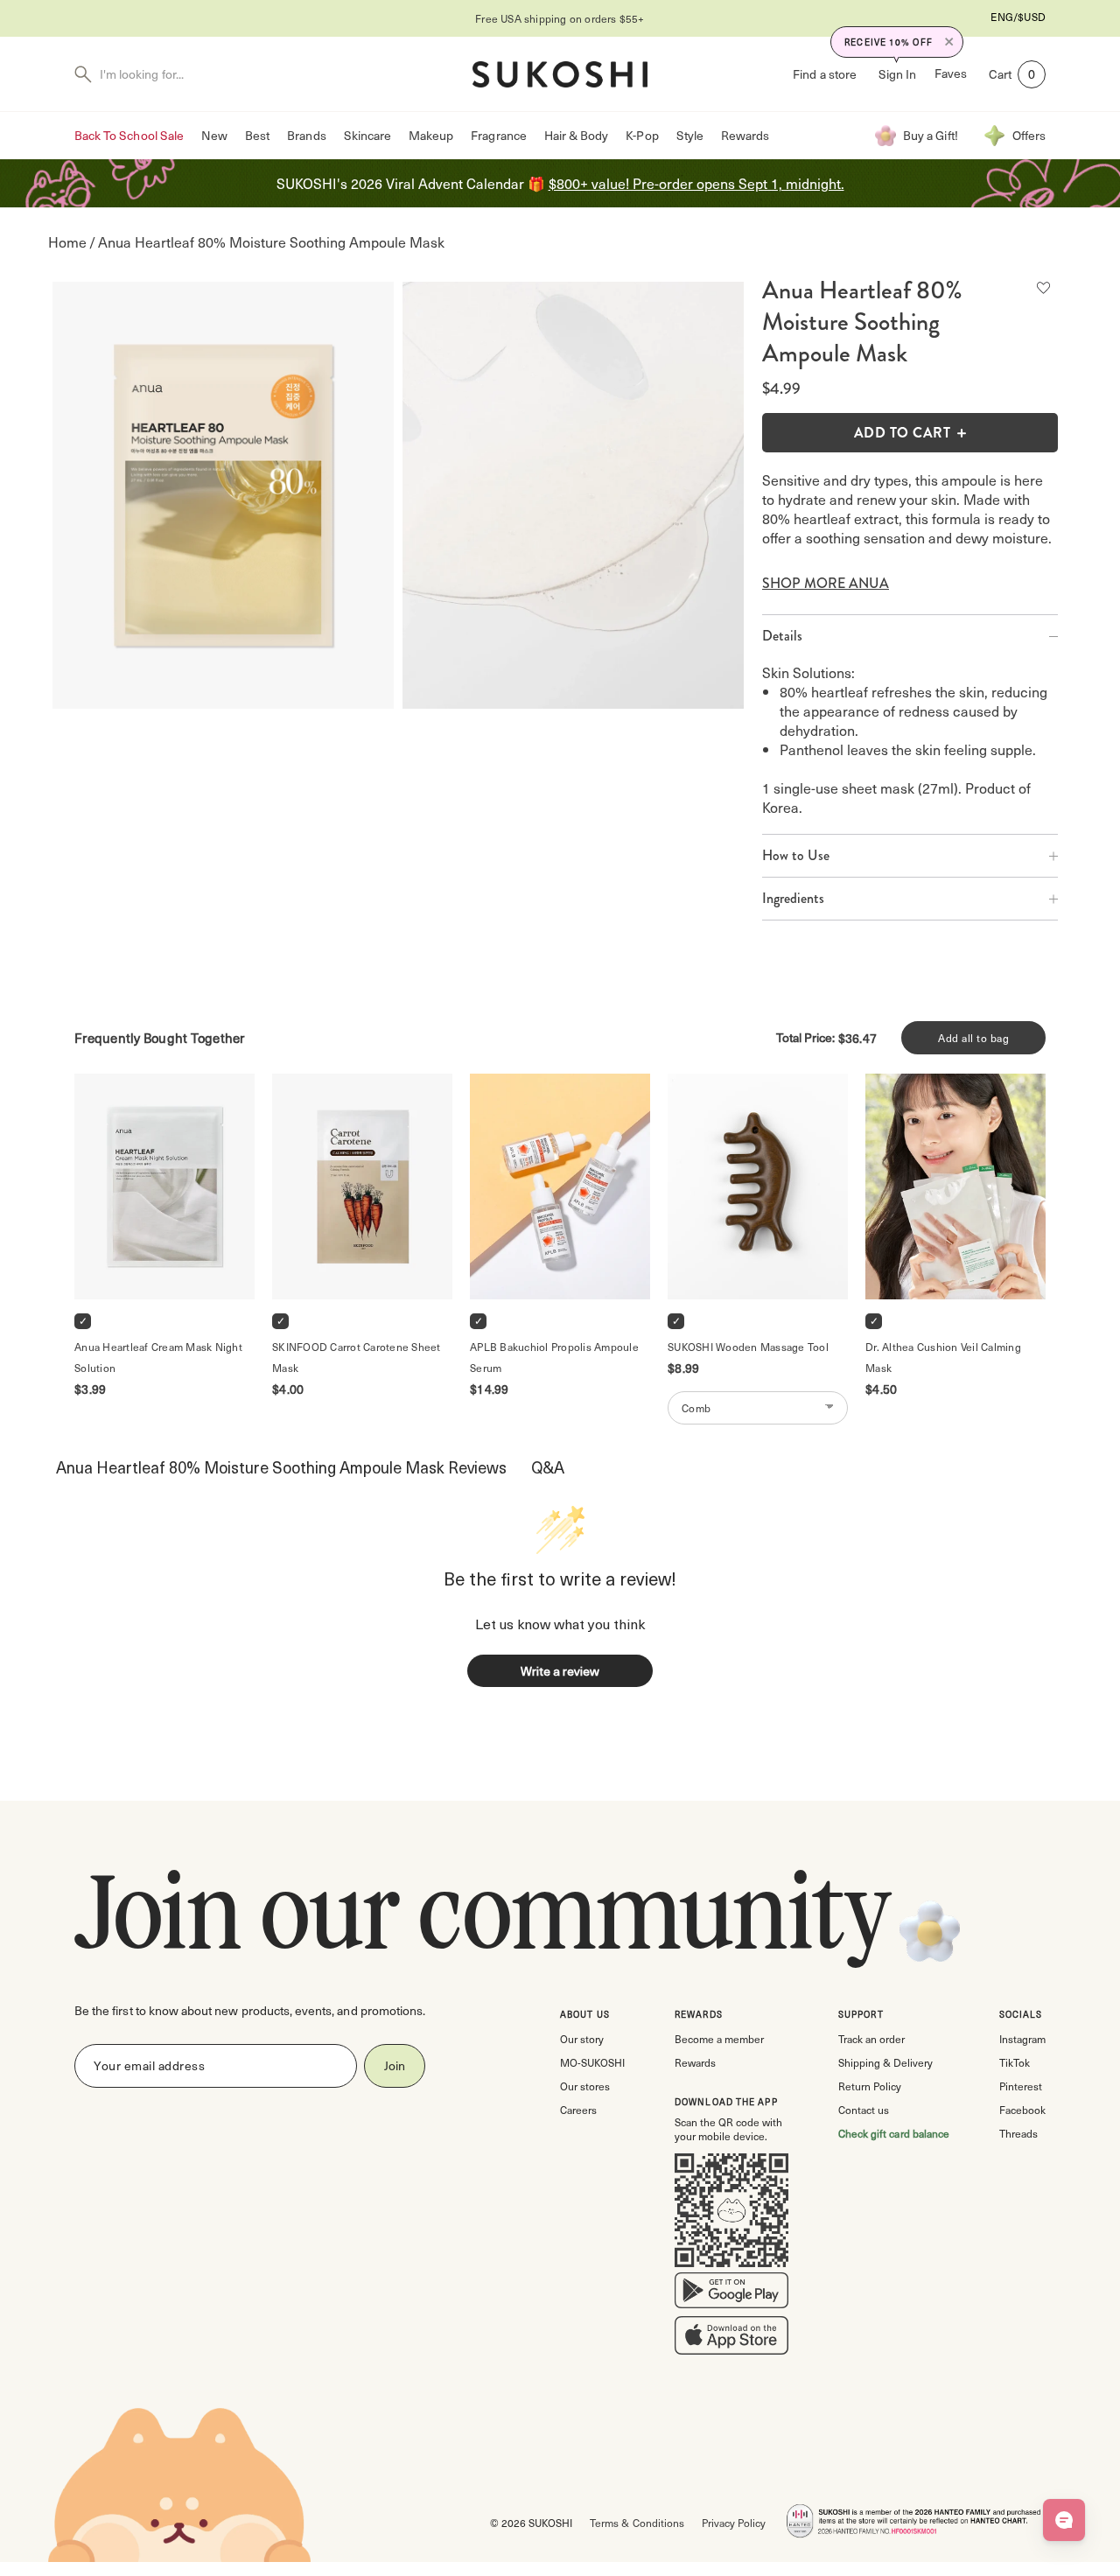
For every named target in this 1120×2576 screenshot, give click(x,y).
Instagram (1022, 2039)
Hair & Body (577, 135)
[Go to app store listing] (731, 2339)
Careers (578, 2110)
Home (67, 242)
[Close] (949, 42)
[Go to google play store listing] (731, 2294)
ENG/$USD (1018, 17)
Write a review (560, 1671)
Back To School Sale (129, 135)
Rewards (745, 135)
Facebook (1022, 2110)
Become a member (719, 2039)
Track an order (871, 2039)
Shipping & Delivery (885, 2062)
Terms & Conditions (637, 2523)
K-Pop (642, 135)
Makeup (431, 135)
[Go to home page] (560, 74)
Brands (306, 135)
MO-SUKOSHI (592, 2062)
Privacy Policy (734, 2523)
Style (690, 135)
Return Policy (870, 2086)
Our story (582, 2039)
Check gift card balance (894, 2133)
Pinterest (1021, 2086)
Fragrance (498, 135)
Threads (1018, 2133)
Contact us (864, 2110)
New (214, 135)
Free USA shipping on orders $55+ (560, 18)
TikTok (1015, 2062)
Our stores (585, 2086)
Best (257, 135)
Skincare (367, 135)
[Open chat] (1064, 2520)
